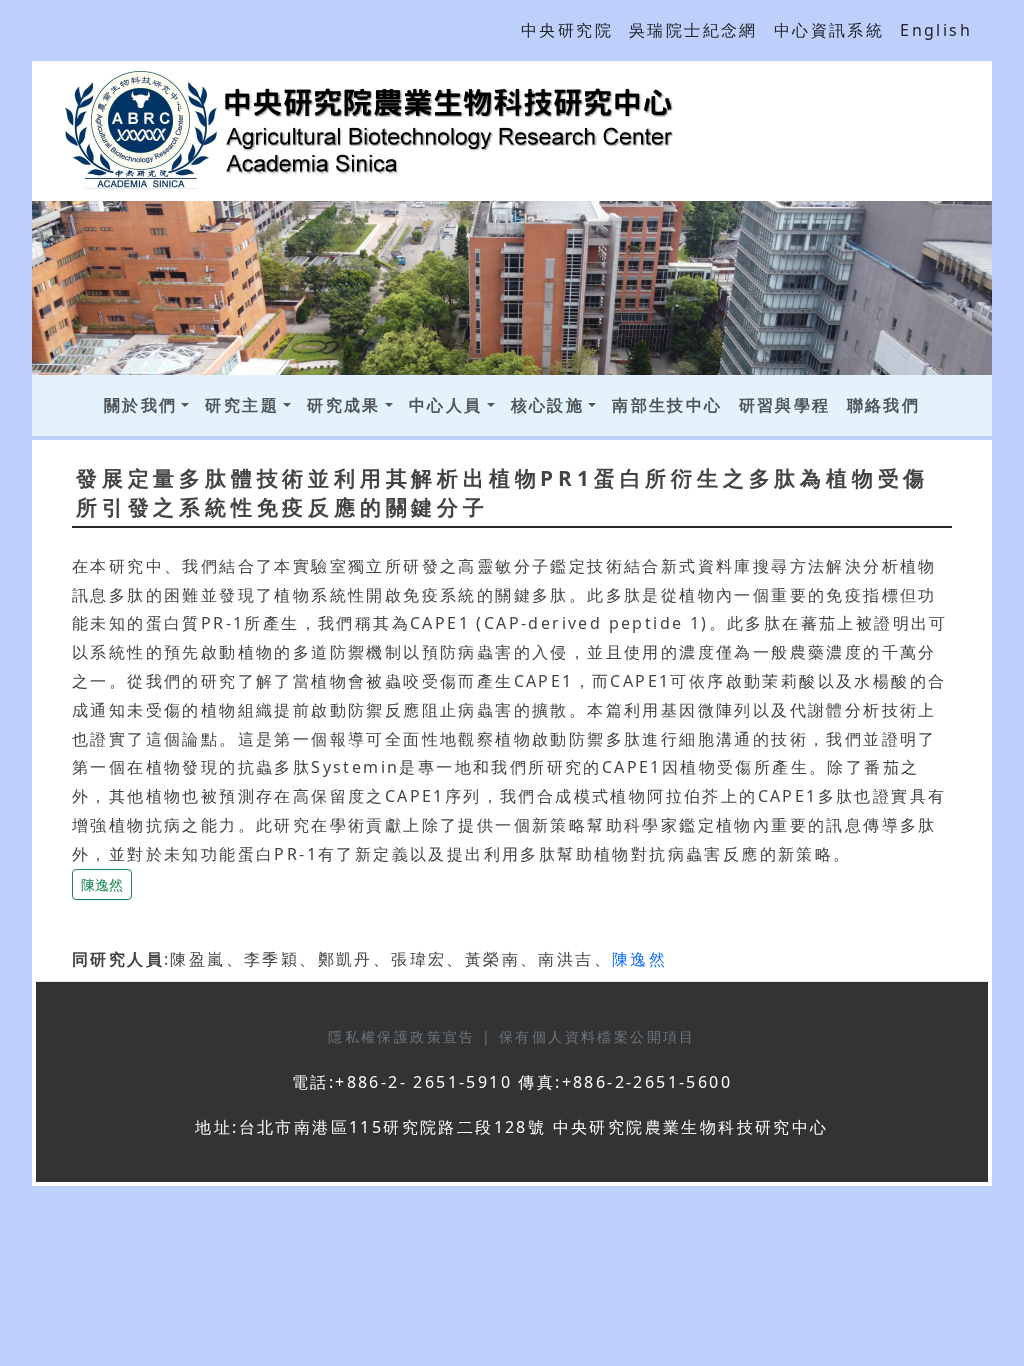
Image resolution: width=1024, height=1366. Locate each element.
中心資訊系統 (829, 30)
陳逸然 (102, 884)
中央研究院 (567, 30)
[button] (102, 882)
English (936, 30)
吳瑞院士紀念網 (693, 30)
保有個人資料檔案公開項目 (597, 1036)
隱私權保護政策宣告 (405, 1036)
